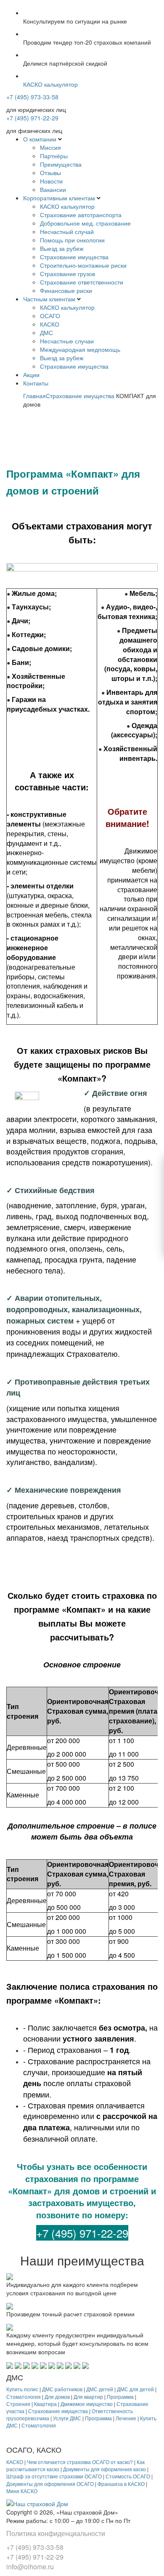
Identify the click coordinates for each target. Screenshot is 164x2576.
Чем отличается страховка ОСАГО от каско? (80, 2462)
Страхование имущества (74, 257)
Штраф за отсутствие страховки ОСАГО (54, 2476)
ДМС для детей (135, 2389)
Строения (18, 2404)
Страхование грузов (67, 274)
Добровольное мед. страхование (85, 223)
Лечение (126, 2418)
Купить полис (22, 2389)
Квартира (45, 2404)
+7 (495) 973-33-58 (32, 97)
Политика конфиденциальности (56, 2533)
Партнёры (54, 156)
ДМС (46, 332)
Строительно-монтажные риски (83, 265)
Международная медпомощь (80, 349)
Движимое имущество (87, 2404)
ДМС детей (100, 2389)
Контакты (36, 383)
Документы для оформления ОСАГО (50, 2484)
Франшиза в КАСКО (121, 2484)
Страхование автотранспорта (81, 215)
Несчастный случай (67, 231)
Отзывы (50, 173)
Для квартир (88, 2397)
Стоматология (24, 2397)
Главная (34, 396)
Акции (31, 375)
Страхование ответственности (82, 282)
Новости (51, 181)
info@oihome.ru (30, 2567)
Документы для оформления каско (104, 2469)
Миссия (50, 147)
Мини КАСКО (22, 2491)
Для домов (57, 2397)
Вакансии (53, 189)
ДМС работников (62, 2389)
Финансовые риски (66, 290)
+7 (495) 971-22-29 (32, 118)
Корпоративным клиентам (59, 198)
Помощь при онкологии (72, 240)
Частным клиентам (49, 299)
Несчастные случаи (67, 341)
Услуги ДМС (67, 2418)
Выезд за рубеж (62, 248)
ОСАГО (50, 316)
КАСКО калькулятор (67, 206)
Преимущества (61, 164)
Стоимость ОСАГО (128, 2476)
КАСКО (50, 324)
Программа (120, 2397)
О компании (40, 139)
